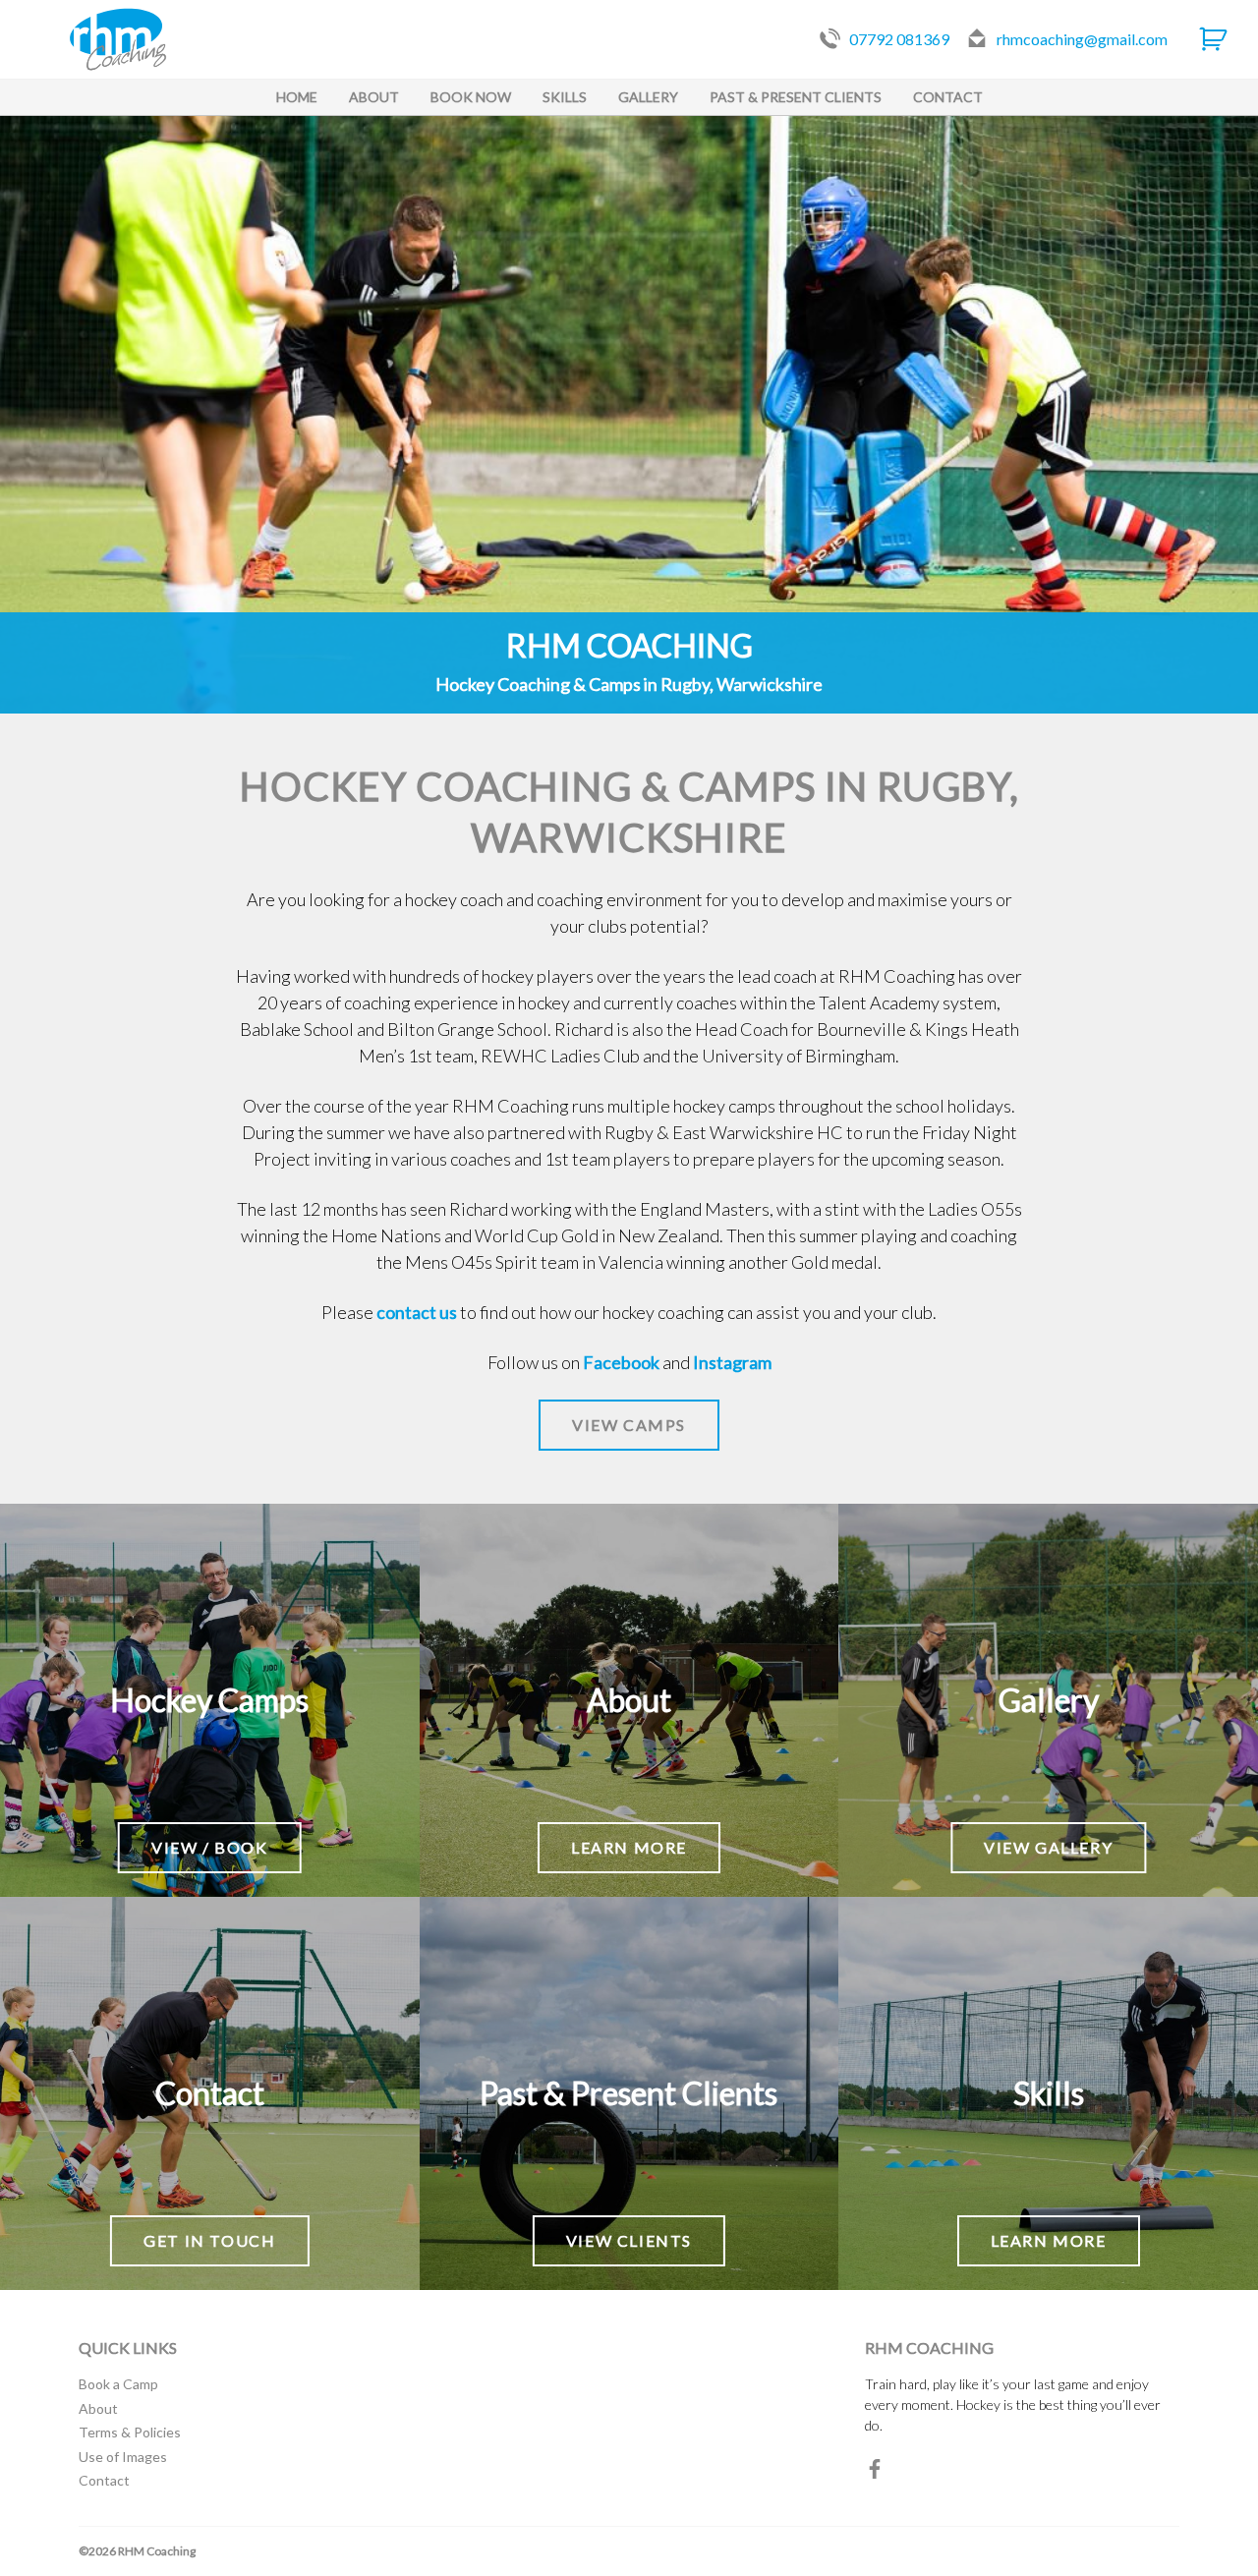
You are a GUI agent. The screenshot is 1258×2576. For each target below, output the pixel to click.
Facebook (621, 1362)
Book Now (471, 97)
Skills (565, 97)
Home (297, 97)
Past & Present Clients (796, 97)
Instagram (732, 1362)
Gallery (648, 97)
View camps (629, 1425)
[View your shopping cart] (1213, 39)
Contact (948, 97)
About (374, 97)
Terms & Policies (130, 2432)
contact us (417, 1312)
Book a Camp (118, 2384)
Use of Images (123, 2457)
